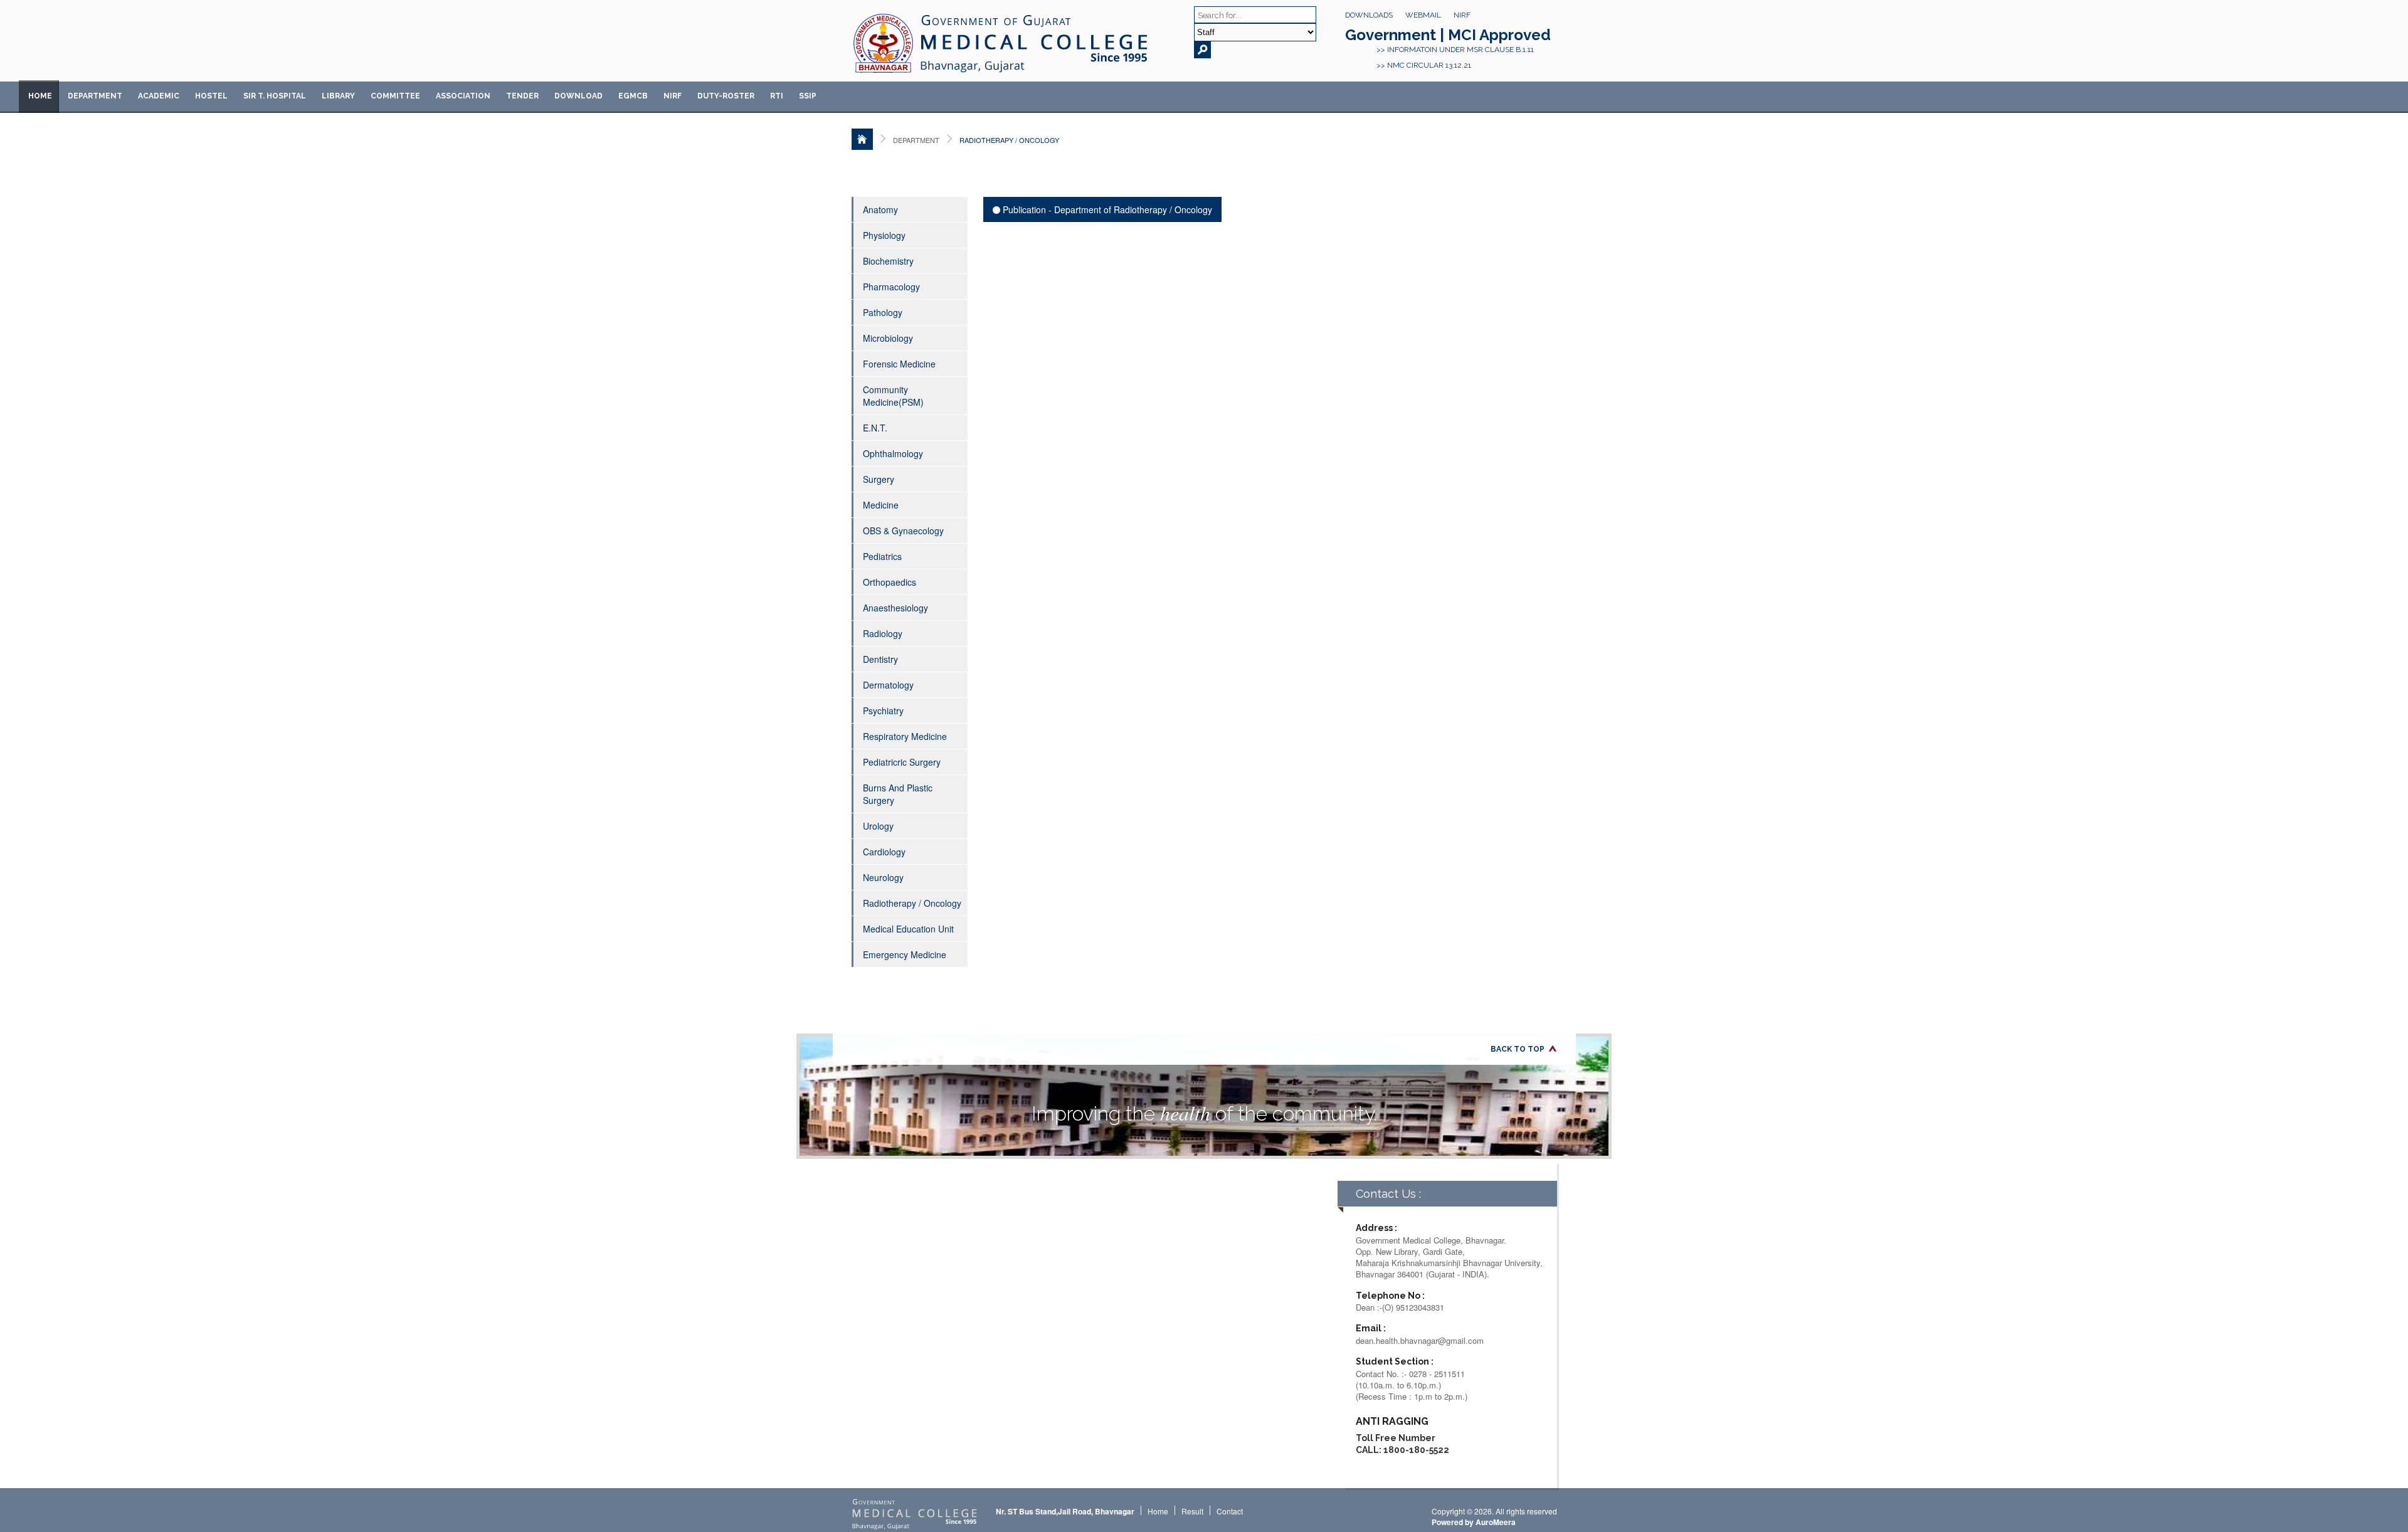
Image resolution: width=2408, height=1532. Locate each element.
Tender (522, 96)
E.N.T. (875, 428)
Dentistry (880, 659)
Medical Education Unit (908, 929)
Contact (1230, 1511)
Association (463, 96)
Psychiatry (883, 711)
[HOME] (862, 139)
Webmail (1423, 15)
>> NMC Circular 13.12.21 (1424, 65)
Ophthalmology (893, 453)
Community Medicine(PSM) (893, 396)
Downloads (1369, 15)
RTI (777, 96)
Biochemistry (888, 261)
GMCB (633, 96)
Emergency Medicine (905, 954)
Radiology (883, 633)
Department (95, 96)
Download (578, 96)
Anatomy (880, 209)
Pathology (883, 312)
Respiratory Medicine (905, 736)
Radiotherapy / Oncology (912, 903)
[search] (1202, 50)
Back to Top (1518, 1049)
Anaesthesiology (895, 608)
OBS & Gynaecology (903, 531)
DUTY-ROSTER (726, 96)
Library (338, 96)
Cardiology (884, 852)
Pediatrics (882, 556)
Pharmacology (891, 287)
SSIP (808, 96)
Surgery (879, 479)
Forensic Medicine (899, 364)
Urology (878, 826)
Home (40, 96)
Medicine (881, 505)
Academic (159, 96)
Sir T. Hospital (275, 96)
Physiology (884, 235)
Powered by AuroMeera (1474, 1522)
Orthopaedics (890, 582)
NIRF (1462, 15)
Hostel (211, 96)
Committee (395, 96)
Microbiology (888, 338)
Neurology (883, 877)
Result (1192, 1511)
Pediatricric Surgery (902, 762)
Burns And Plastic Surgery (898, 794)
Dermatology (888, 685)
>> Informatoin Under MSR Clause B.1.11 (1455, 50)
